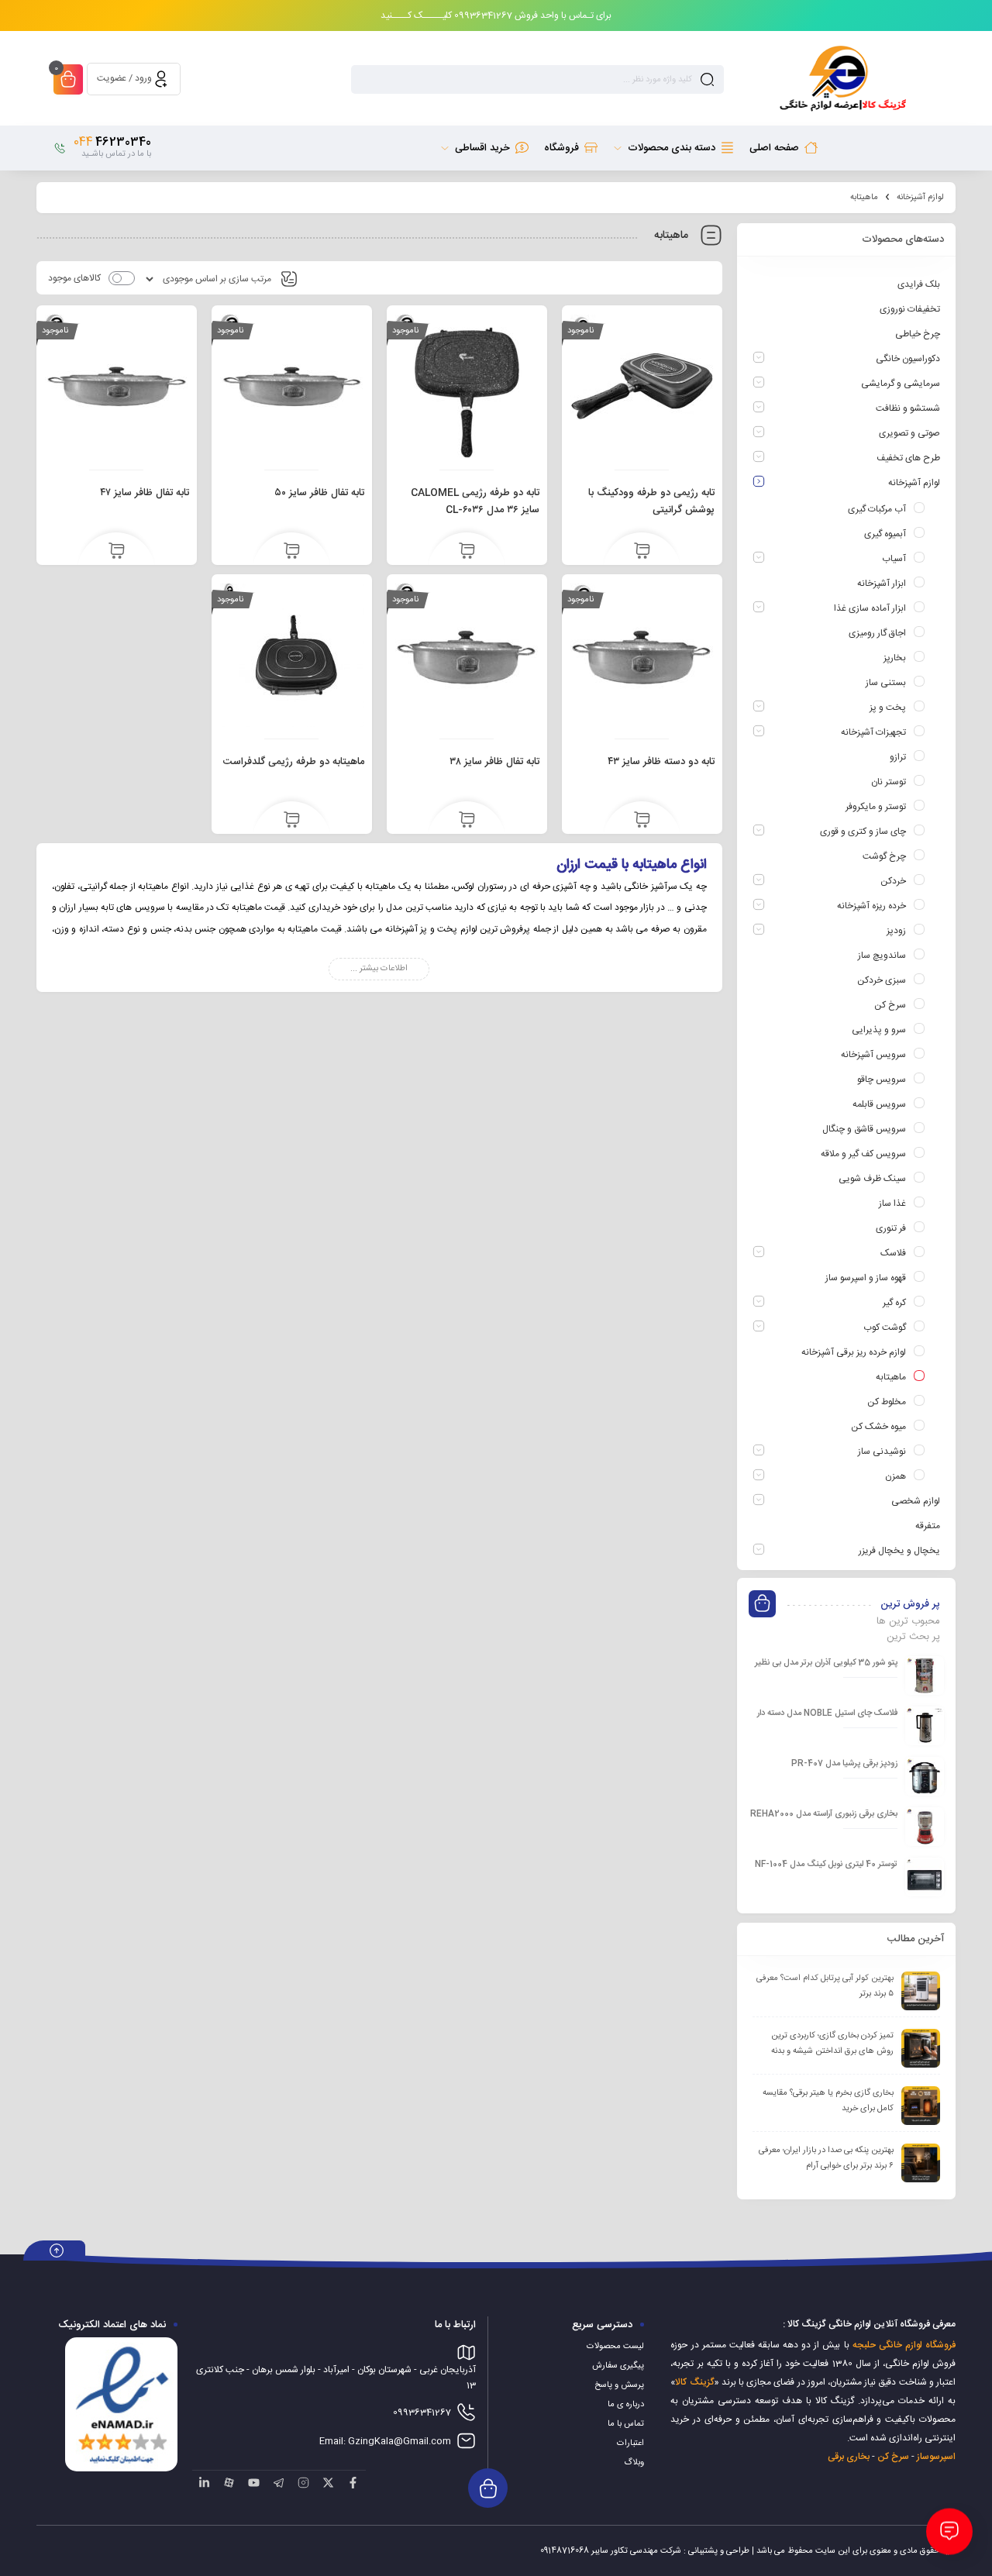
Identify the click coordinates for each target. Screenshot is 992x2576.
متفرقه (928, 1526)
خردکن (893, 881)
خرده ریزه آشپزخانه (871, 906)
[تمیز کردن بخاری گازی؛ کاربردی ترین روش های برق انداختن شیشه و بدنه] (921, 2048)
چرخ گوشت (884, 856)
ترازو (898, 757)
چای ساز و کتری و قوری (863, 832)
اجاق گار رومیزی (877, 633)
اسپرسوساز (936, 2457)
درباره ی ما (626, 2405)
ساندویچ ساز (882, 956)
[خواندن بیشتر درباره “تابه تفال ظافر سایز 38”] (467, 821)
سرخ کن (890, 1005)
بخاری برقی (849, 2457)
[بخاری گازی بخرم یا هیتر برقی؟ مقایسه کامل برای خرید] (921, 2106)
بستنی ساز (886, 683)
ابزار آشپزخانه (882, 584)
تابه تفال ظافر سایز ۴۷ (145, 493)
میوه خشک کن (878, 1427)
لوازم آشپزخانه (920, 198)
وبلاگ (634, 2463)
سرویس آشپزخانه (873, 1055)
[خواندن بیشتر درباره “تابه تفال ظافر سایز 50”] (292, 552)
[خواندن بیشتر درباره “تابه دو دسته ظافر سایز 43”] (642, 821)
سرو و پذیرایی (879, 1030)
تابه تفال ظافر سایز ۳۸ (494, 762)
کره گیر (894, 1303)
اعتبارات (630, 2443)
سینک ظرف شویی (872, 1179)
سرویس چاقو (882, 1080)
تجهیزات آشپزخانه (873, 732)
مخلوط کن (887, 1402)
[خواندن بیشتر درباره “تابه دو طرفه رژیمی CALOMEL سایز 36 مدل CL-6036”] (467, 552)
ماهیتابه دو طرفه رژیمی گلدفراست (294, 762)
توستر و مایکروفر (876, 807)
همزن (896, 1476)
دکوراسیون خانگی (908, 359)
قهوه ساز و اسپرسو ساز (866, 1278)
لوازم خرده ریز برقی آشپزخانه (854, 1352)
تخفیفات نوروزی (910, 309)
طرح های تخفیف (908, 458)
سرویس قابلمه (879, 1104)
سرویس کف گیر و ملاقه (863, 1154)
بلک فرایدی (919, 284)
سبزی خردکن (882, 980)
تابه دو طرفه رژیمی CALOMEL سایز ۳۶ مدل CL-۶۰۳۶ (475, 501)
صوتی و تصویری (909, 433)
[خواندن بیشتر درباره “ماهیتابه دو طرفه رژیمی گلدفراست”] (292, 821)
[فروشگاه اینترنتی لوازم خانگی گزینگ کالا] (841, 79)
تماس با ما (626, 2424)
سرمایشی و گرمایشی (901, 384)
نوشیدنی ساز (882, 1452)
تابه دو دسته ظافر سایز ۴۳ (661, 762)
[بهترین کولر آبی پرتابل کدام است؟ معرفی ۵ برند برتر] (921, 1991)
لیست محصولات (615, 2347)
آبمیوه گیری (885, 534)
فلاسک (893, 1253)
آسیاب (894, 559)
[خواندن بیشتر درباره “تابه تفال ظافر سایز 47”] (117, 552)
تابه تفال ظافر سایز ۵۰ (319, 493)
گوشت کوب (885, 1328)
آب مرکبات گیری (877, 509)
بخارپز (895, 658)
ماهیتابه (891, 1377)
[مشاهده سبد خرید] (68, 81)
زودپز (896, 931)
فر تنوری (891, 1228)
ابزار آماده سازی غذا (870, 608)
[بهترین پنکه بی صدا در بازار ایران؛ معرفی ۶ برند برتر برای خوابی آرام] (921, 2163)
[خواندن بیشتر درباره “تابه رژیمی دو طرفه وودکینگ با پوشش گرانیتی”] (642, 552)
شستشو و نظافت (908, 408)
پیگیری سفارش (618, 2366)
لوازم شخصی (916, 1501)
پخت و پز (888, 708)
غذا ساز (892, 1204)
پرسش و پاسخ (619, 2385)
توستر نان (889, 782)
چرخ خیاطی (918, 334)
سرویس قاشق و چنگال (864, 1129)
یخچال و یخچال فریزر (899, 1551)
